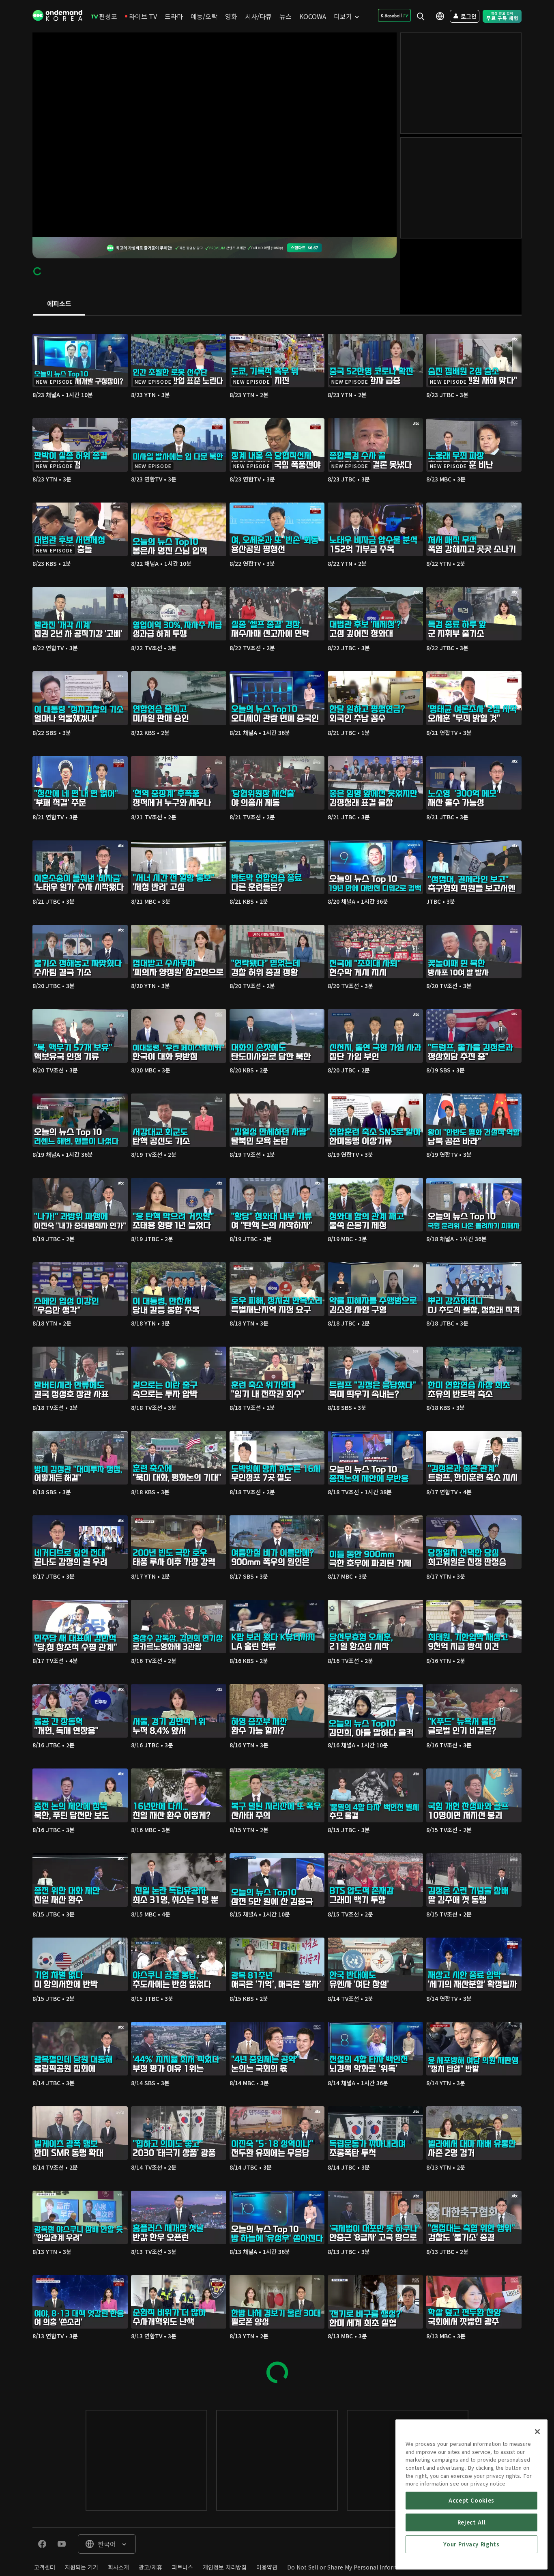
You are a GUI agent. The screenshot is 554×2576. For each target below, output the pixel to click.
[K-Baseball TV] (394, 15)
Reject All (472, 2522)
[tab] (59, 304)
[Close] (537, 2432)
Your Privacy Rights (471, 2544)
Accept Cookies (471, 2500)
